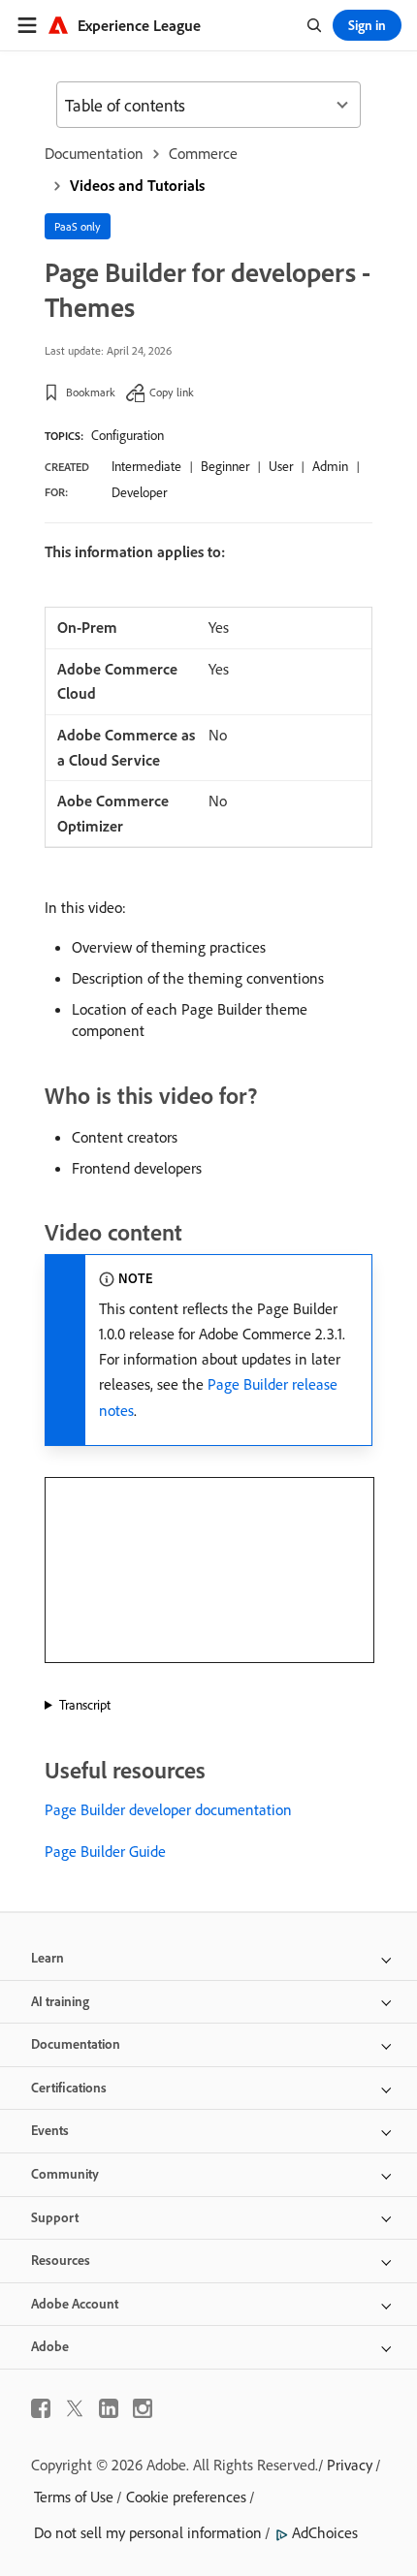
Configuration (128, 435)
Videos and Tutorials (137, 185)
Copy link (172, 392)
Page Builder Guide (105, 1851)
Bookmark (91, 392)
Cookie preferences (186, 2497)
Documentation (94, 153)
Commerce (203, 153)
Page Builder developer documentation (168, 1809)
